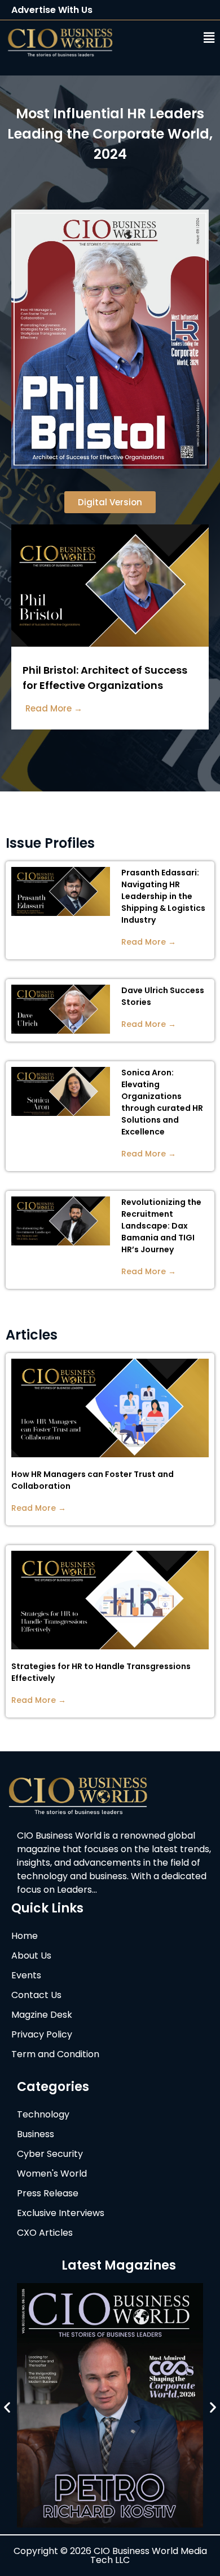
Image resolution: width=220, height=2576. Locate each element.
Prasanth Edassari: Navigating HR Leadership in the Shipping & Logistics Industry (163, 896)
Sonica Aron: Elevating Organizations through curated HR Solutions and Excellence (162, 1102)
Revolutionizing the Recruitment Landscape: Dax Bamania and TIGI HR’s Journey (161, 1226)
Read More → (149, 942)
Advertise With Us (52, 10)
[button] (176, 38)
